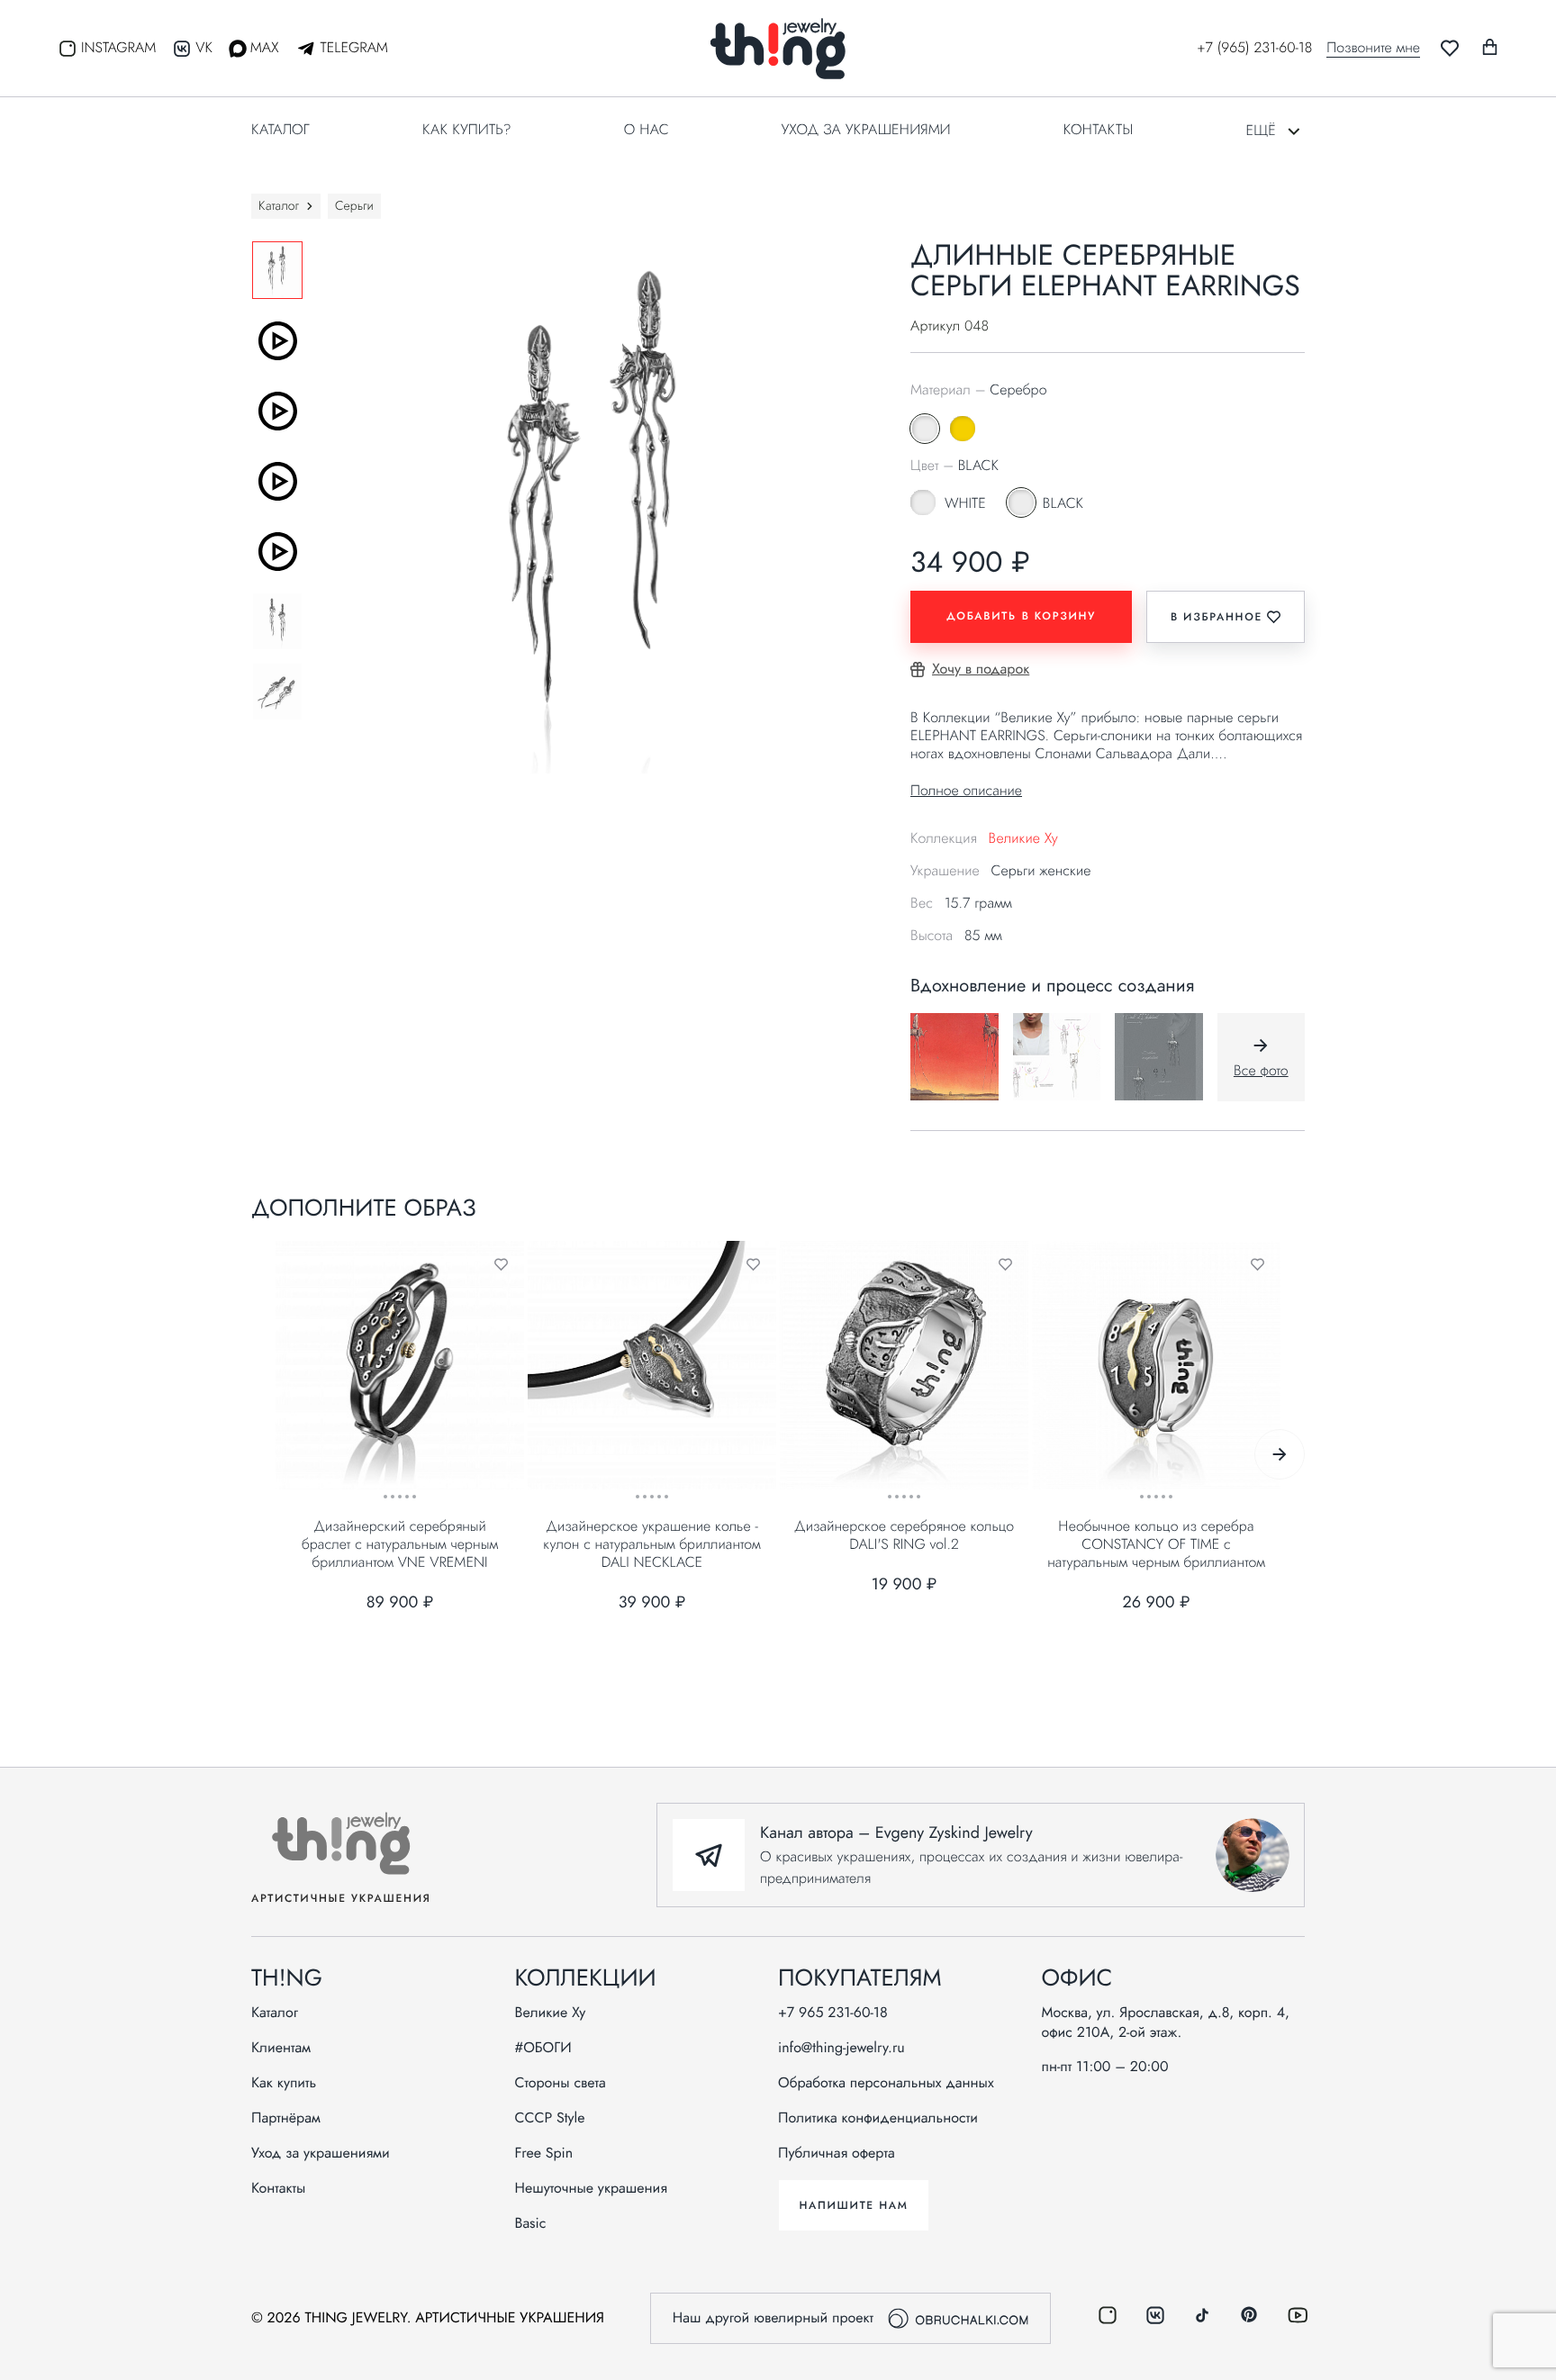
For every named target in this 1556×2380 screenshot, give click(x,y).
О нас (647, 130)
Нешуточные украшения (592, 2189)
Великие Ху (1022, 839)
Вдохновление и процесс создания (1052, 986)
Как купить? (467, 130)
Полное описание (966, 791)
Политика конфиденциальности (878, 2119)
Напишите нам (853, 2205)
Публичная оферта (837, 2154)
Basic (531, 2224)
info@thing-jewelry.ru (841, 2049)
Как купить (284, 2084)
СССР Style (550, 2119)
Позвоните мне (1373, 49)
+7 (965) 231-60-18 (1254, 48)
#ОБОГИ (543, 2049)
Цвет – (954, 466)
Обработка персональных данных (886, 2084)
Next (1280, 1454)
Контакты (1098, 130)
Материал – (978, 391)
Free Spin (544, 2154)
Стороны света (561, 2084)
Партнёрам (286, 2119)
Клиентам (281, 2049)
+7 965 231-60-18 (833, 2013)
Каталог (280, 130)
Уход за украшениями (866, 130)
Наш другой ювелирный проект (773, 2318)
